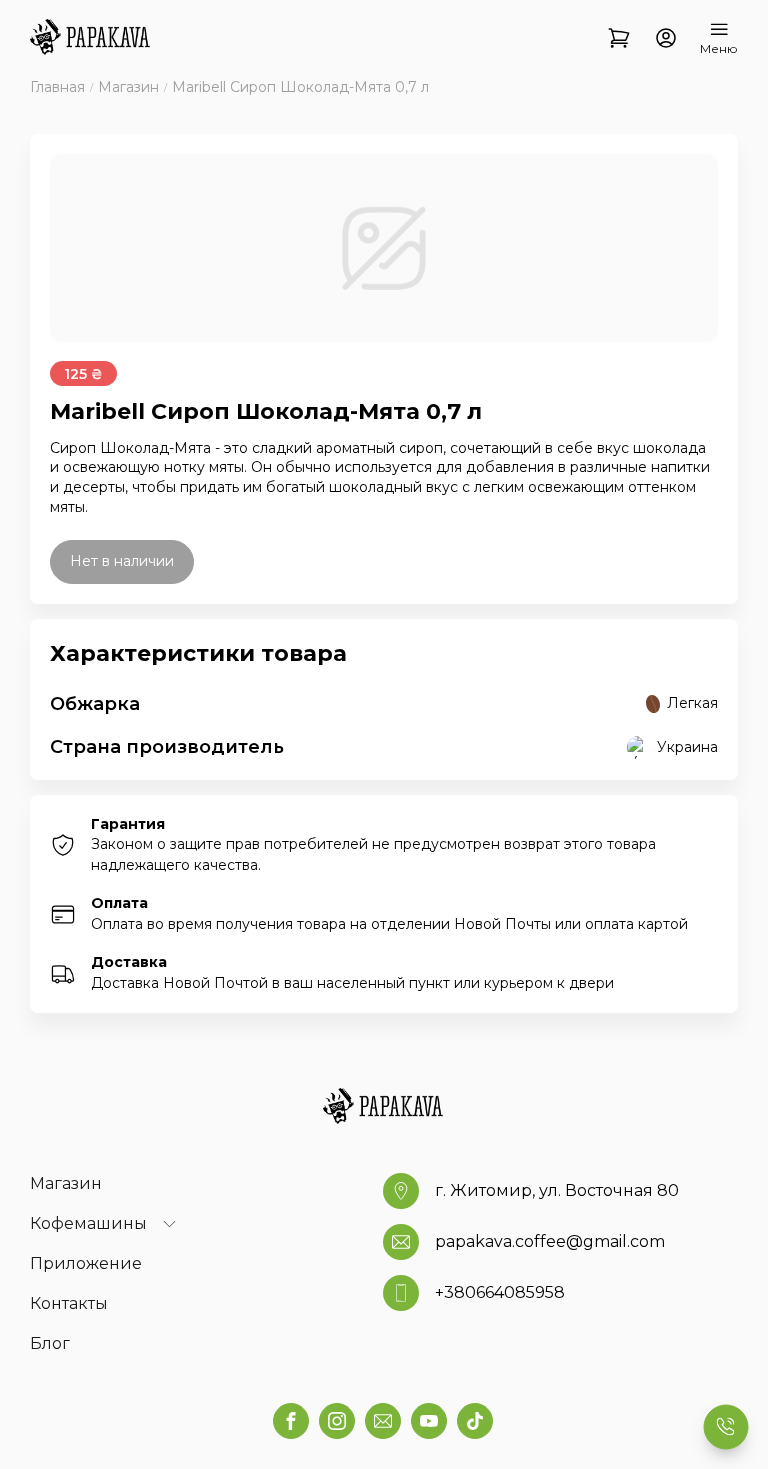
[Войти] (665, 39)
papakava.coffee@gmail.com (550, 1241)
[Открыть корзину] (619, 39)
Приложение (86, 1263)
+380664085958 (500, 1292)
